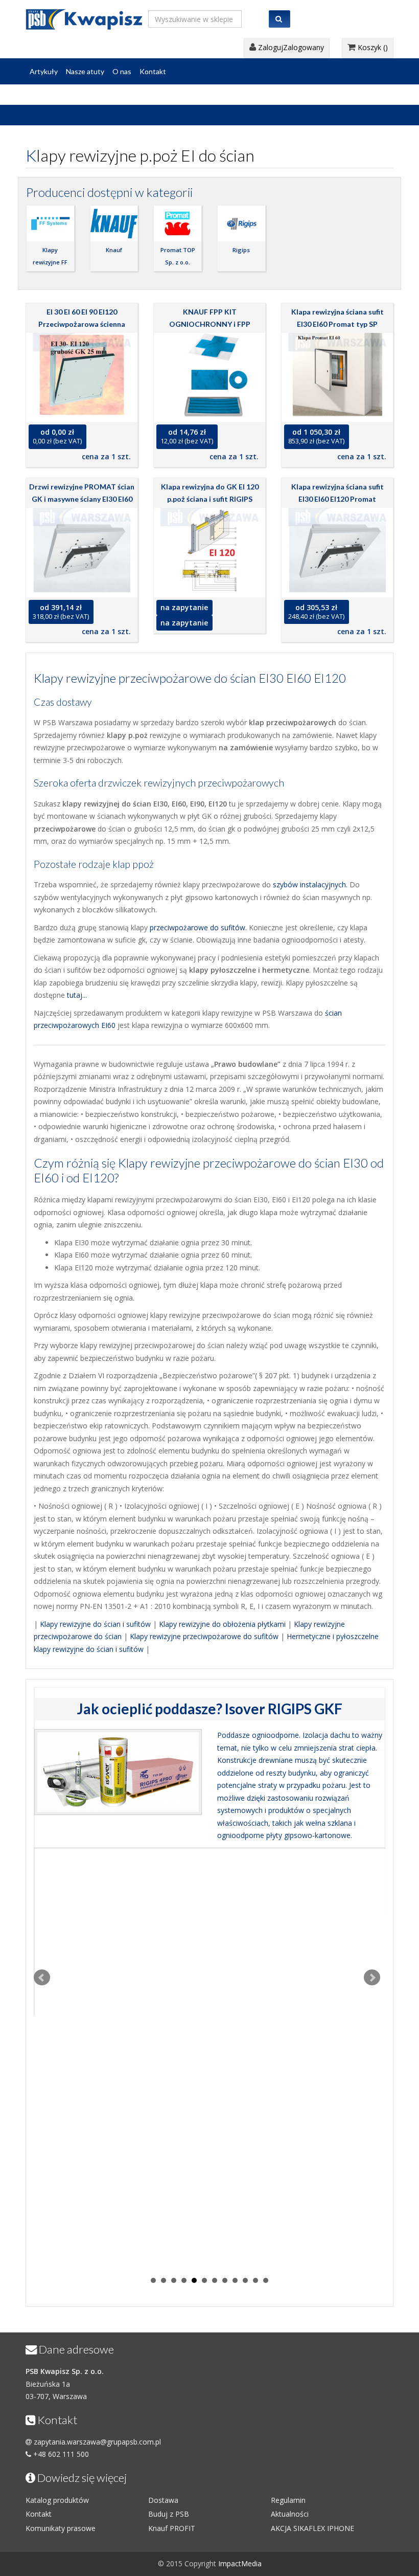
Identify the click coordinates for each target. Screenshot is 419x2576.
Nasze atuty (85, 71)
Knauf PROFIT (172, 2528)
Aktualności (290, 2514)
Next (372, 1978)
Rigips (241, 250)
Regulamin (288, 2500)
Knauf (114, 250)
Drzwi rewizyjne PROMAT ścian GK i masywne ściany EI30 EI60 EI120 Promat (82, 499)
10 (245, 2280)
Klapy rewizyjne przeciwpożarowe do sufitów (204, 1636)
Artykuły (44, 71)
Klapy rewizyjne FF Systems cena (50, 262)
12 (266, 2280)
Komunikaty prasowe (61, 2528)
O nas (122, 71)
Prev (42, 1978)
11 (255, 2280)
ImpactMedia (240, 2563)
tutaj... (77, 995)
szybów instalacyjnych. (310, 884)
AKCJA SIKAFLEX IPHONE (312, 2528)
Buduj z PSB (169, 2514)
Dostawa (163, 2500)
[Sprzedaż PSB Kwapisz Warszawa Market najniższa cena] (84, 17)
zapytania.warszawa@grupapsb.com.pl (97, 2442)
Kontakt (153, 71)
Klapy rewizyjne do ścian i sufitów (95, 1624)
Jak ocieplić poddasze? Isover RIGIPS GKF (210, 1709)
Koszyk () (372, 47)
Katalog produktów (57, 2500)
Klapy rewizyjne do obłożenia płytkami (222, 1624)
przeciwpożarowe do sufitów (197, 927)
